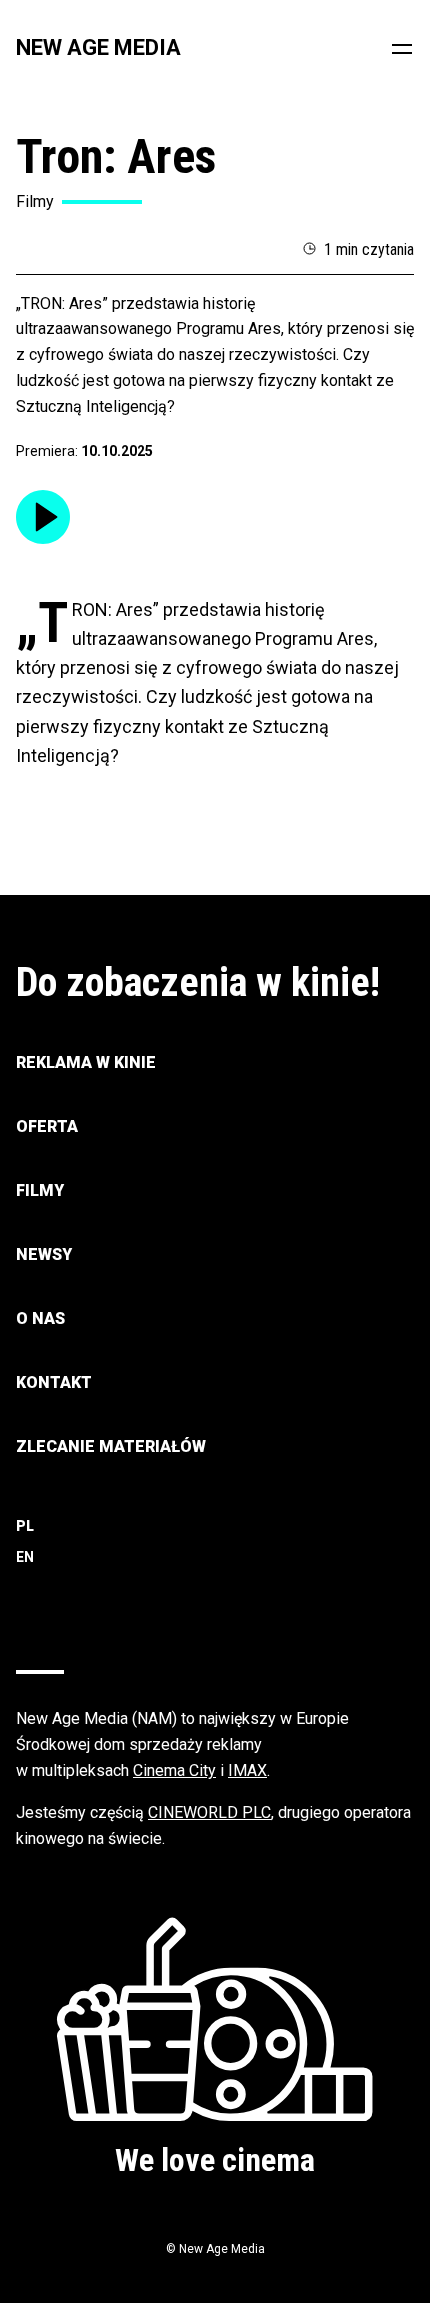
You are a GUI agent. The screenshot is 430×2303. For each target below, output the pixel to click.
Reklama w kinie (86, 1062)
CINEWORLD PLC (209, 1812)
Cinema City (174, 1770)
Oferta (47, 1126)
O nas (40, 1318)
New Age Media (98, 48)
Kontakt (54, 1382)
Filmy (40, 1190)
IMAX (247, 1770)
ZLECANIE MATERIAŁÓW (111, 1446)
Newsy (44, 1254)
